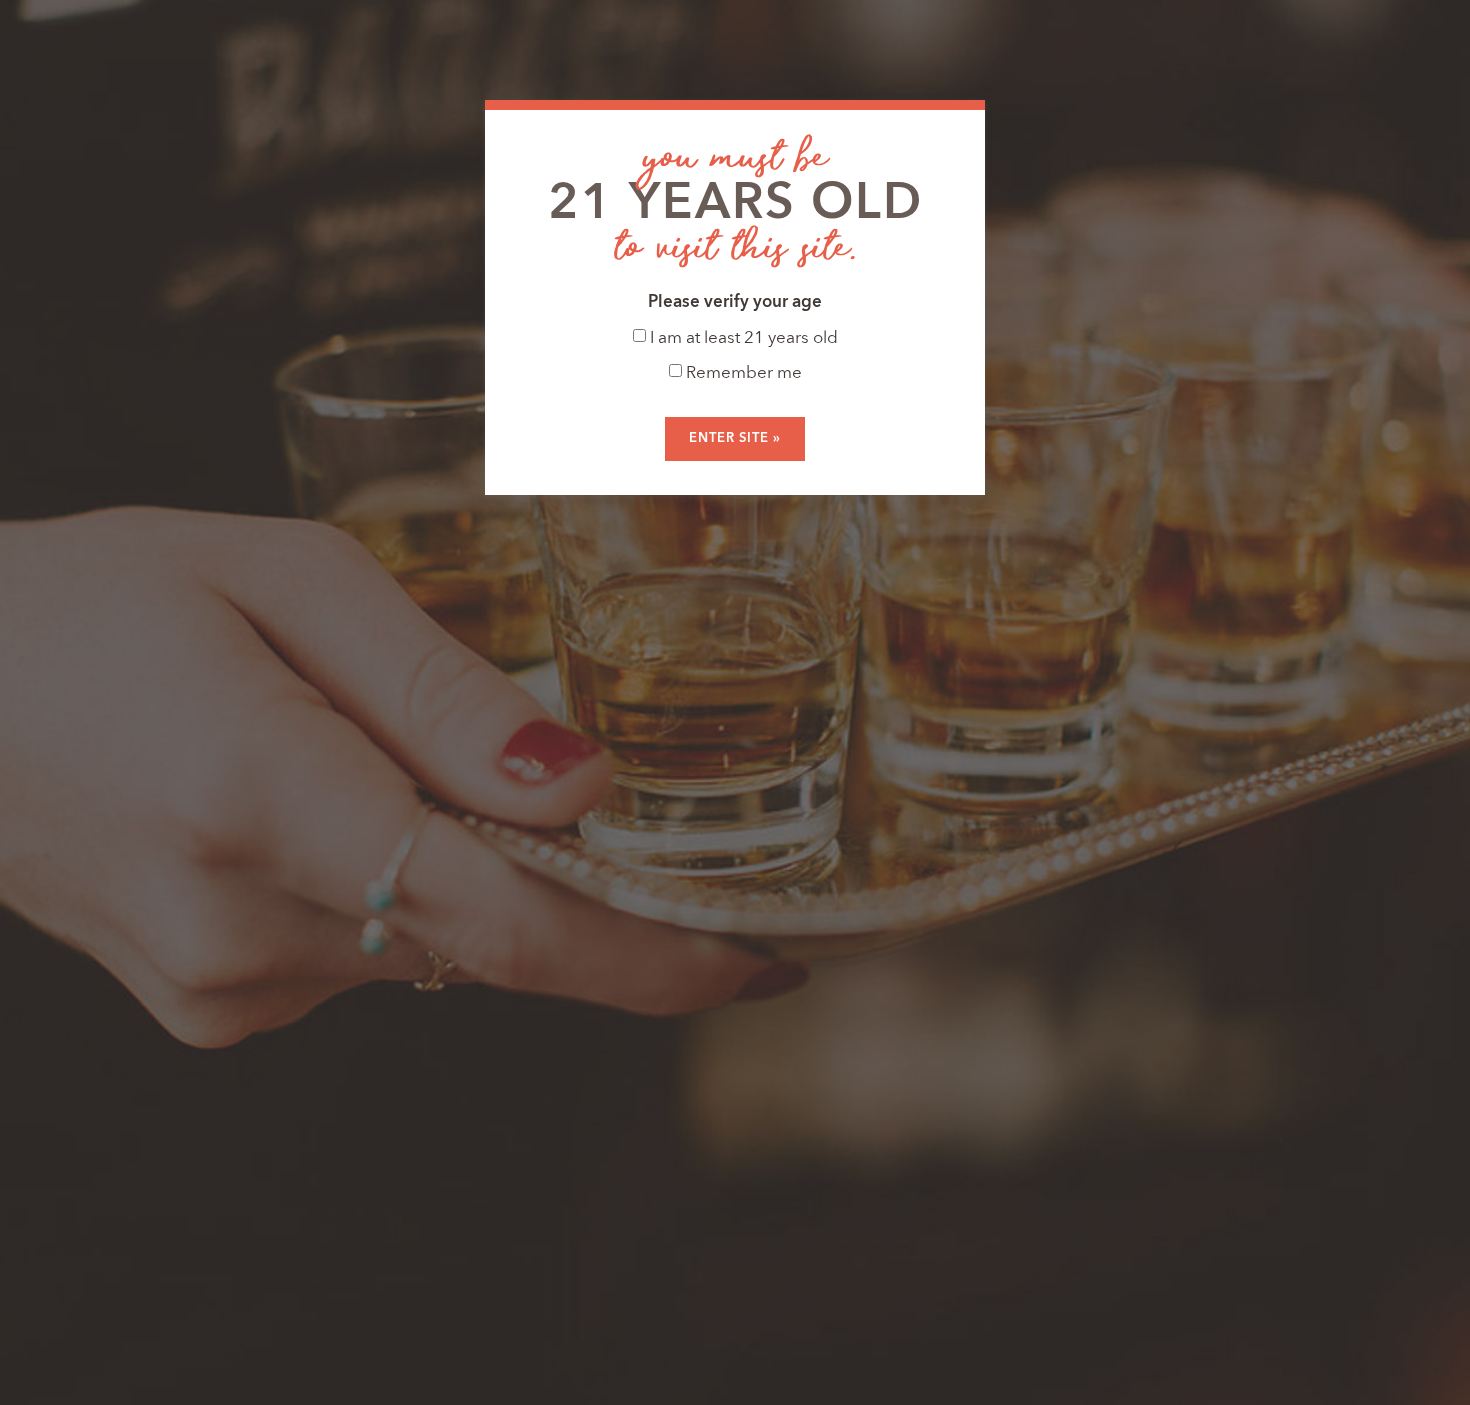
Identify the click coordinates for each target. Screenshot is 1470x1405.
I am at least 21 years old (742, 338)
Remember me (742, 373)
